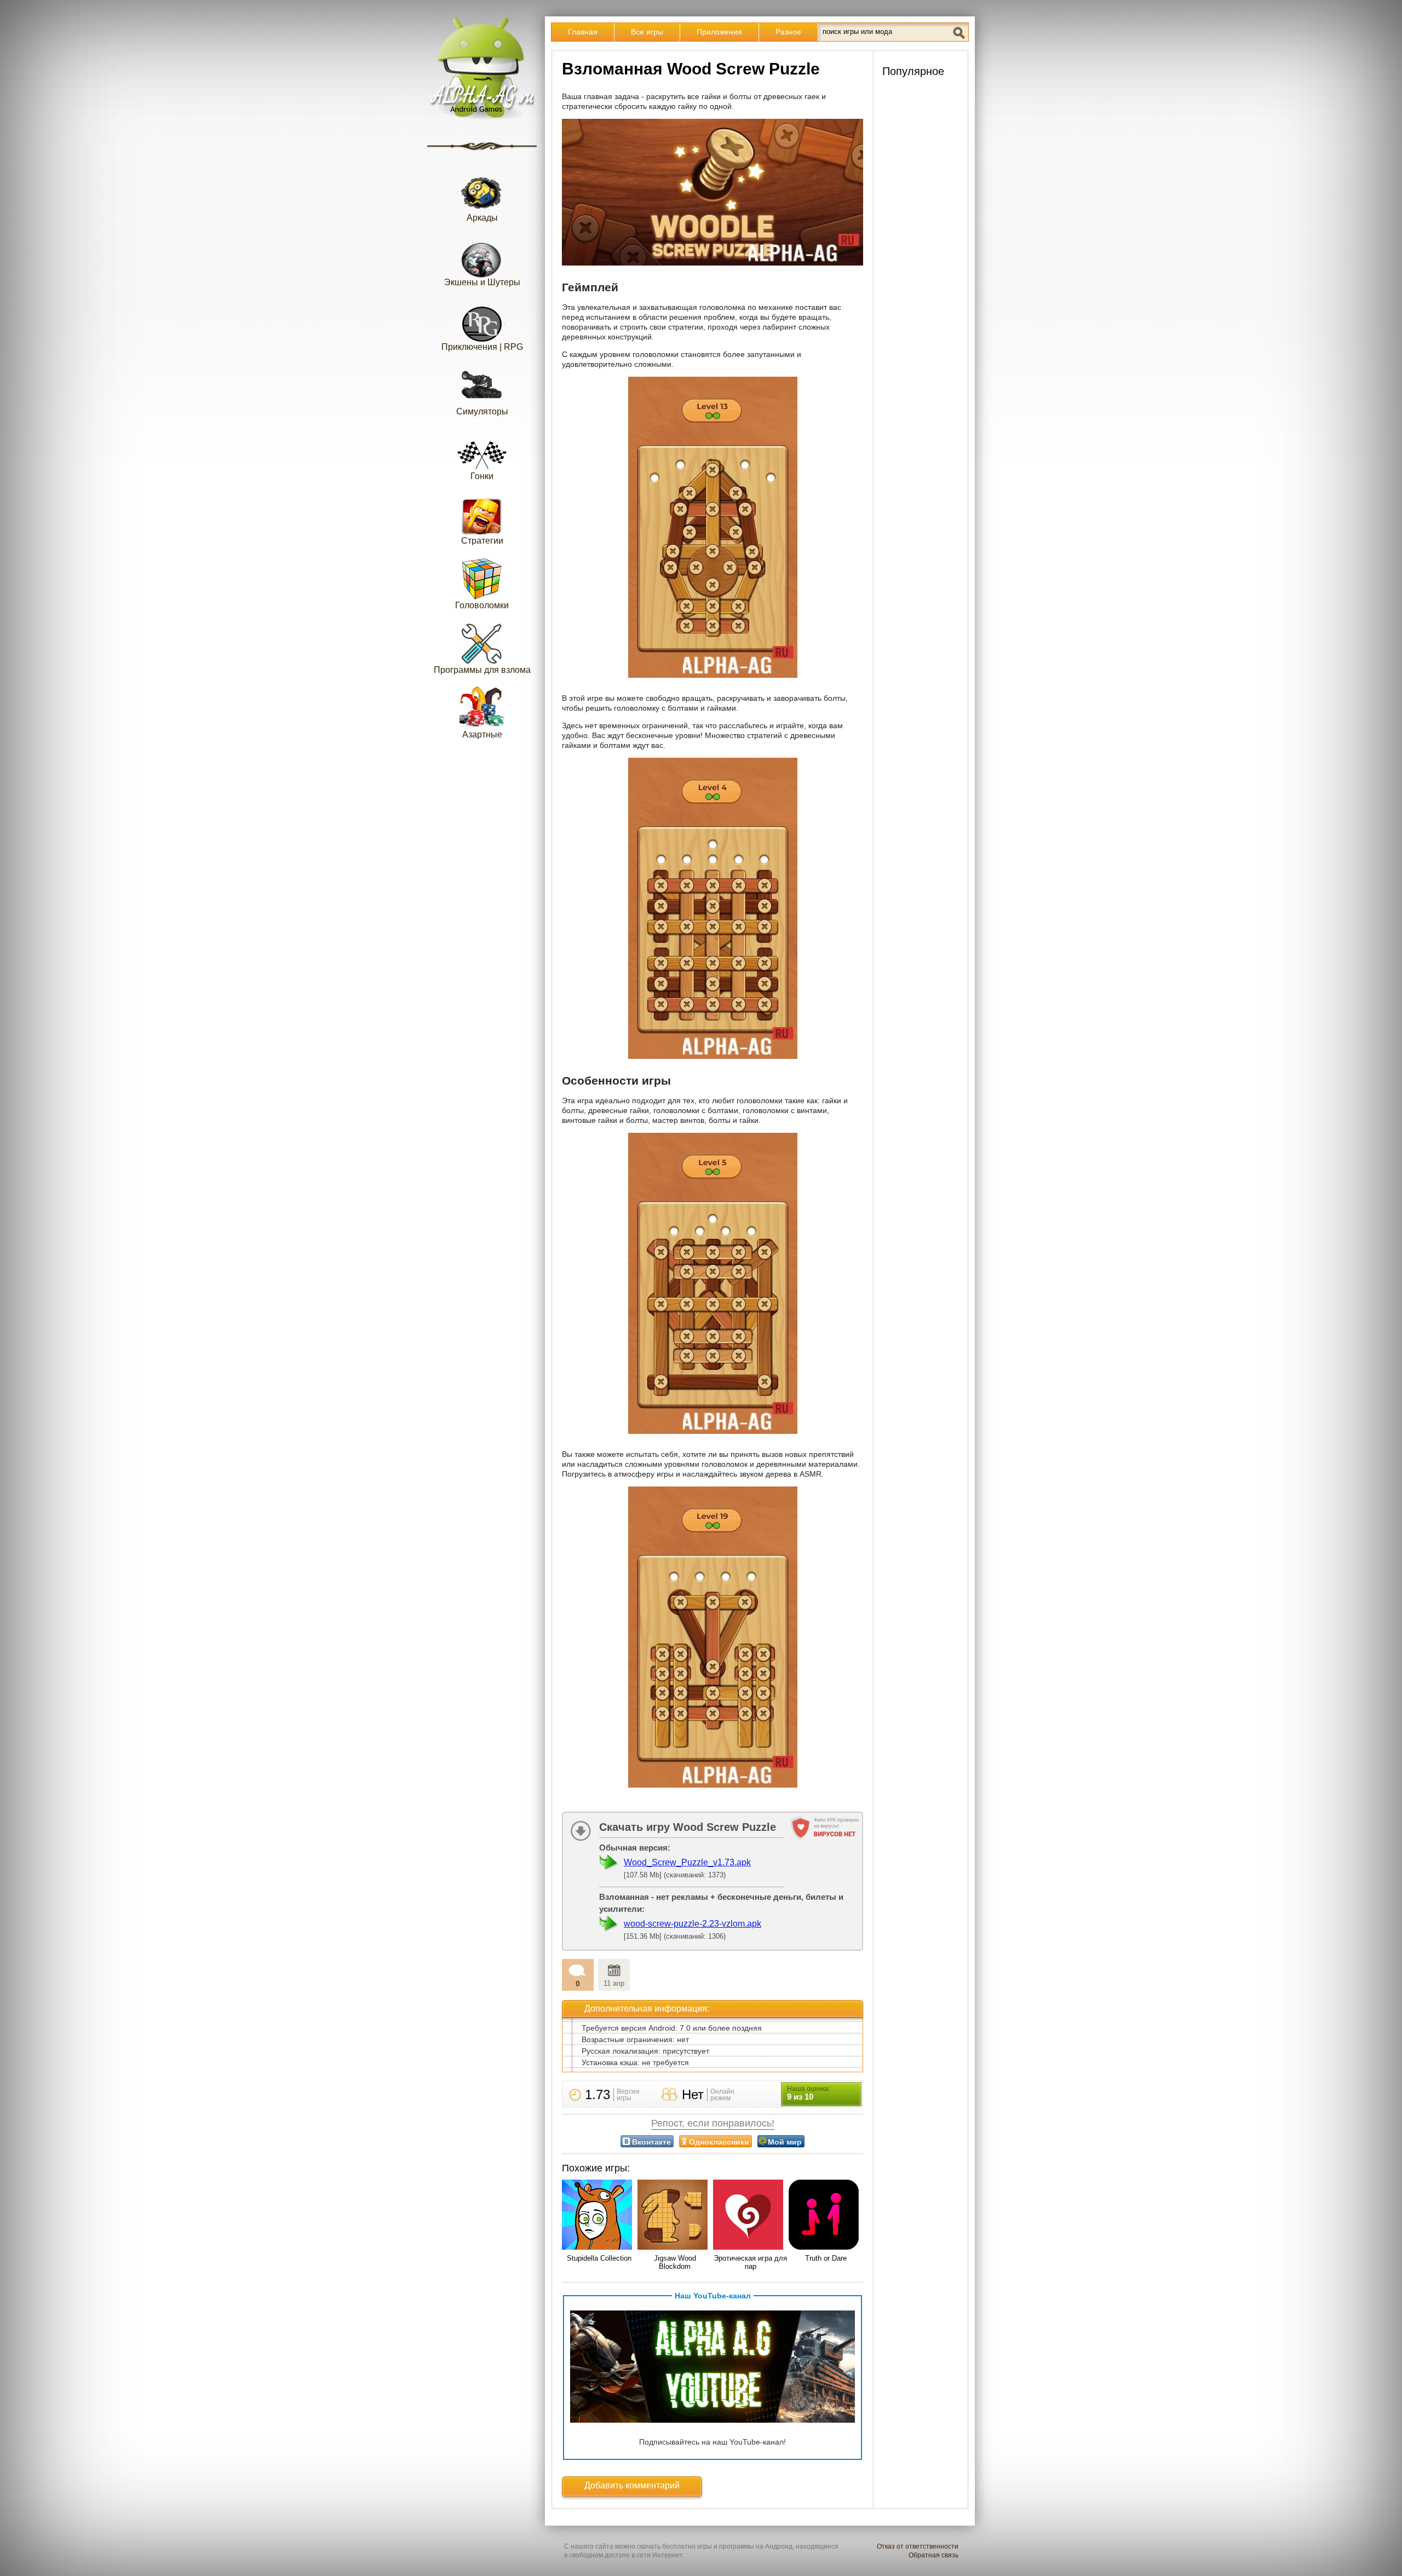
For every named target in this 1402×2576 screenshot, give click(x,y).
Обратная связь (933, 2555)
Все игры (647, 32)
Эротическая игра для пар (750, 2262)
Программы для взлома (482, 670)
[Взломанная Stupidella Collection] (599, 2215)
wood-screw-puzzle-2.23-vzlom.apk (693, 1924)
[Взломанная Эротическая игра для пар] (750, 2215)
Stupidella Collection (599, 2258)
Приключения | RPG (482, 347)
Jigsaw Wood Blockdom (675, 2262)
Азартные (482, 734)
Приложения (719, 32)
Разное (788, 32)
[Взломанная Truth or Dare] (826, 2215)
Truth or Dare (826, 2258)
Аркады (482, 218)
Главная (583, 32)
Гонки (482, 476)
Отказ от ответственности (918, 2546)
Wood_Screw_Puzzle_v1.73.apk (687, 1862)
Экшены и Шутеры (482, 282)
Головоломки (482, 605)
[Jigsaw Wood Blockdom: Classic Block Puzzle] (675, 2215)
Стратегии (482, 541)
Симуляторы (482, 411)
